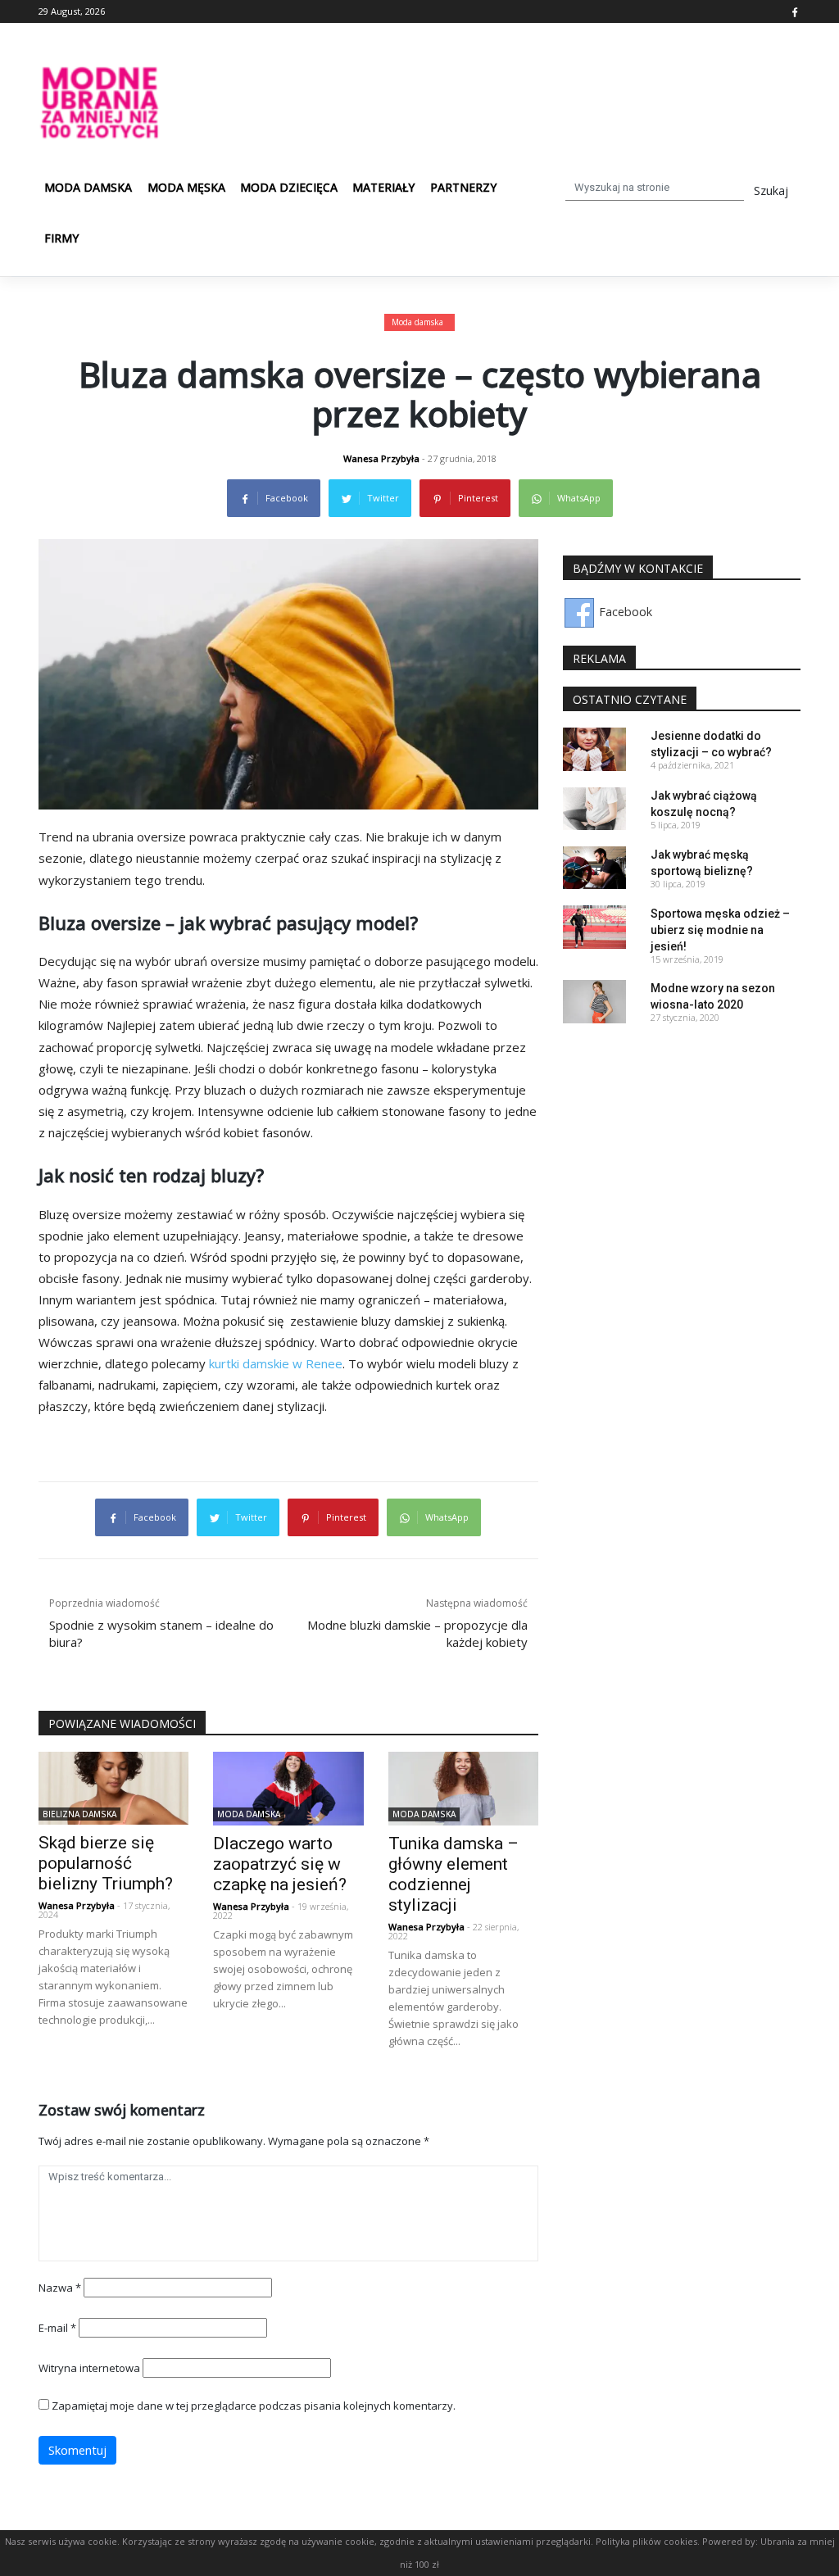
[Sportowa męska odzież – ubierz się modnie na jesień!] (594, 925)
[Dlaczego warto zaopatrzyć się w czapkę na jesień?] (288, 1787)
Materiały (383, 187)
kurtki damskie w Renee (276, 1363)
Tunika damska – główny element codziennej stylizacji (454, 1874)
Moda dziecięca (289, 187)
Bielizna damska (79, 1814)
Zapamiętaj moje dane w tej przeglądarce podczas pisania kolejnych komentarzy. (254, 2406)
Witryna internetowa (89, 2368)
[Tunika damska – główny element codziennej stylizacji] (463, 1787)
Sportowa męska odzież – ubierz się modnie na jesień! (720, 930)
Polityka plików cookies (646, 2541)
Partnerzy (463, 187)
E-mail (57, 2328)
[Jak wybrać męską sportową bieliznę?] (594, 866)
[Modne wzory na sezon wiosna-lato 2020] (594, 1000)
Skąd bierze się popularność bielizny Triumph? (106, 1863)
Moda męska (186, 187)
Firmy (61, 238)
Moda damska (88, 187)
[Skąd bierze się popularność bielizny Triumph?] (113, 1787)
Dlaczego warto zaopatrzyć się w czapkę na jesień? (280, 1864)
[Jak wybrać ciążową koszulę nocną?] (594, 807)
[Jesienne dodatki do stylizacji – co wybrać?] (594, 748)
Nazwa (60, 2288)
